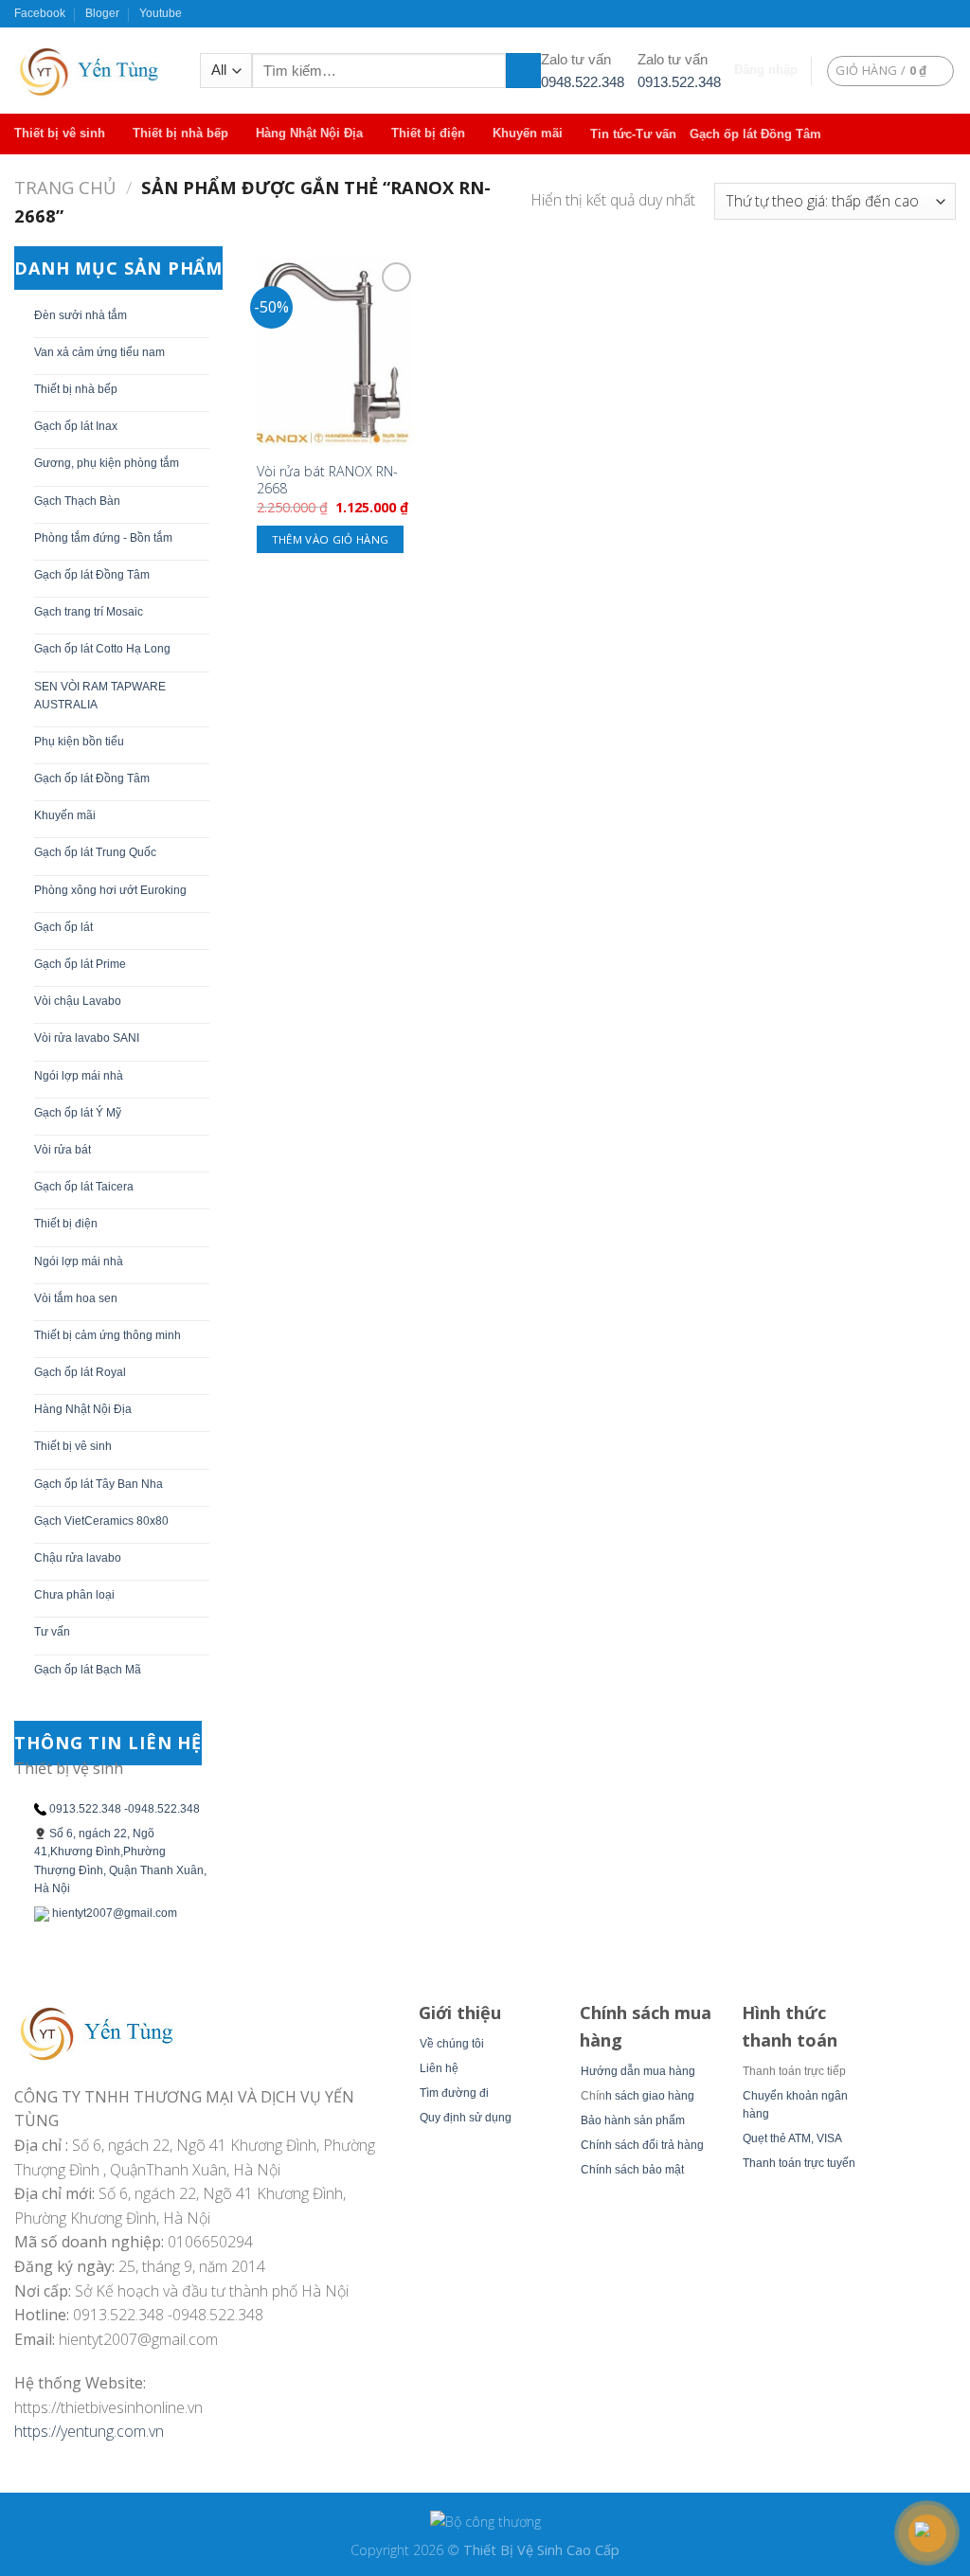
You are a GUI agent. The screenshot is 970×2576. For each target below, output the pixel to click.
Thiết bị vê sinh (60, 133)
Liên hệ (439, 2068)
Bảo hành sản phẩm (633, 2120)
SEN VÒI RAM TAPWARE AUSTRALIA (100, 696)
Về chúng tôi (452, 2044)
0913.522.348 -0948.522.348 (125, 1809)
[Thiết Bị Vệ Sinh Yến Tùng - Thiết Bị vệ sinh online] (93, 71)
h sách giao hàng (650, 2096)
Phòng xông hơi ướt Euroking (110, 890)
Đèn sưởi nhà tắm (81, 315)
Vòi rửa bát (63, 1150)
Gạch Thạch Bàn (77, 501)
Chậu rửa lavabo (78, 1558)
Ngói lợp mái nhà (79, 1076)
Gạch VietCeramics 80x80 (101, 1521)
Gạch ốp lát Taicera (84, 1187)
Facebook (40, 13)
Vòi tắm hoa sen (76, 1298)
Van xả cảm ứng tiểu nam (99, 352)
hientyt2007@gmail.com (115, 1913)
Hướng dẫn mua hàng (638, 2071)
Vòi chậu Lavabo (78, 1001)
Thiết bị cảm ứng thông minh (108, 1335)
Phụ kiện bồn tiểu (79, 742)
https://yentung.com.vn (89, 2431)
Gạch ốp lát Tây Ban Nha (99, 1484)
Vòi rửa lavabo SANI (87, 1038)
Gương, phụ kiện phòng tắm (107, 463)
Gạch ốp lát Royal (80, 1372)
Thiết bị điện (428, 133)
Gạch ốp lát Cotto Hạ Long (102, 649)
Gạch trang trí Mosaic (89, 612)
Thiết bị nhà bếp (180, 133)
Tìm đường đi (454, 2093)
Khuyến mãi (528, 133)
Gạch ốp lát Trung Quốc (95, 852)
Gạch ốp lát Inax (76, 426)
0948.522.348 (583, 82)
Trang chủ (65, 187)
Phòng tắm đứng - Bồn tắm (103, 538)
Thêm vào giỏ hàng (331, 539)
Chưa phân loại (74, 1595)
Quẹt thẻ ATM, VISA (792, 2138)
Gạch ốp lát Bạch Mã (88, 1670)
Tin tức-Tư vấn (633, 134)
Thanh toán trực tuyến (799, 2163)
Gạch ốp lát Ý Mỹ (78, 1113)
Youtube (161, 13)
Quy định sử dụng (466, 2118)
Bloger (102, 13)
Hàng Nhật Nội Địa (309, 133)
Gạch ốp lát (63, 927)
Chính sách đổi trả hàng (642, 2145)
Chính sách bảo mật (632, 2170)
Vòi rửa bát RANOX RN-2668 (327, 481)
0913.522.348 (679, 82)
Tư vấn (52, 1632)
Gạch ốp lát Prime (80, 964)
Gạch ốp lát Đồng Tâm (755, 134)
